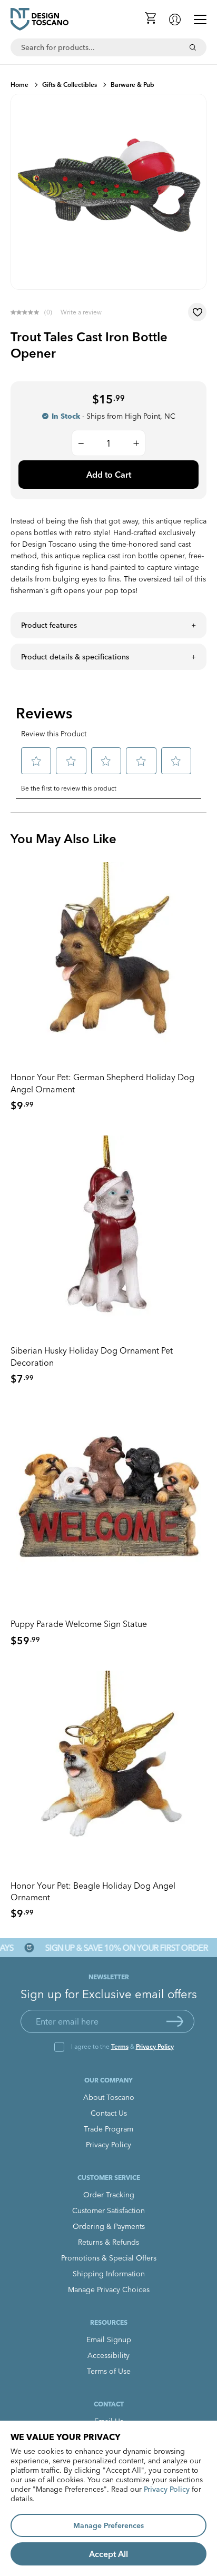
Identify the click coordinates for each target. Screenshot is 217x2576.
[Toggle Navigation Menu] (200, 19)
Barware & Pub (132, 85)
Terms (120, 2046)
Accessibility (108, 2355)
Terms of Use (109, 2371)
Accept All (108, 2554)
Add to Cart (109, 475)
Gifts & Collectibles (70, 85)
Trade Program (108, 2129)
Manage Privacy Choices (109, 2289)
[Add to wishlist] (197, 312)
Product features (49, 625)
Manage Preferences (108, 2525)
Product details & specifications (75, 657)
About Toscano (109, 2097)
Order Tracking (109, 2195)
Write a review (81, 312)
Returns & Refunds (108, 2242)
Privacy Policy (155, 2046)
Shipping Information (109, 2274)
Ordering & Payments (109, 2226)
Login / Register (175, 19)
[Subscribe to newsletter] (175, 2021)
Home (19, 85)
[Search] (193, 47)
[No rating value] (27, 312)
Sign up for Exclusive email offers (109, 1994)
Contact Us (109, 2113)
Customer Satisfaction (108, 2210)
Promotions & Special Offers (109, 2258)
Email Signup (109, 2340)
